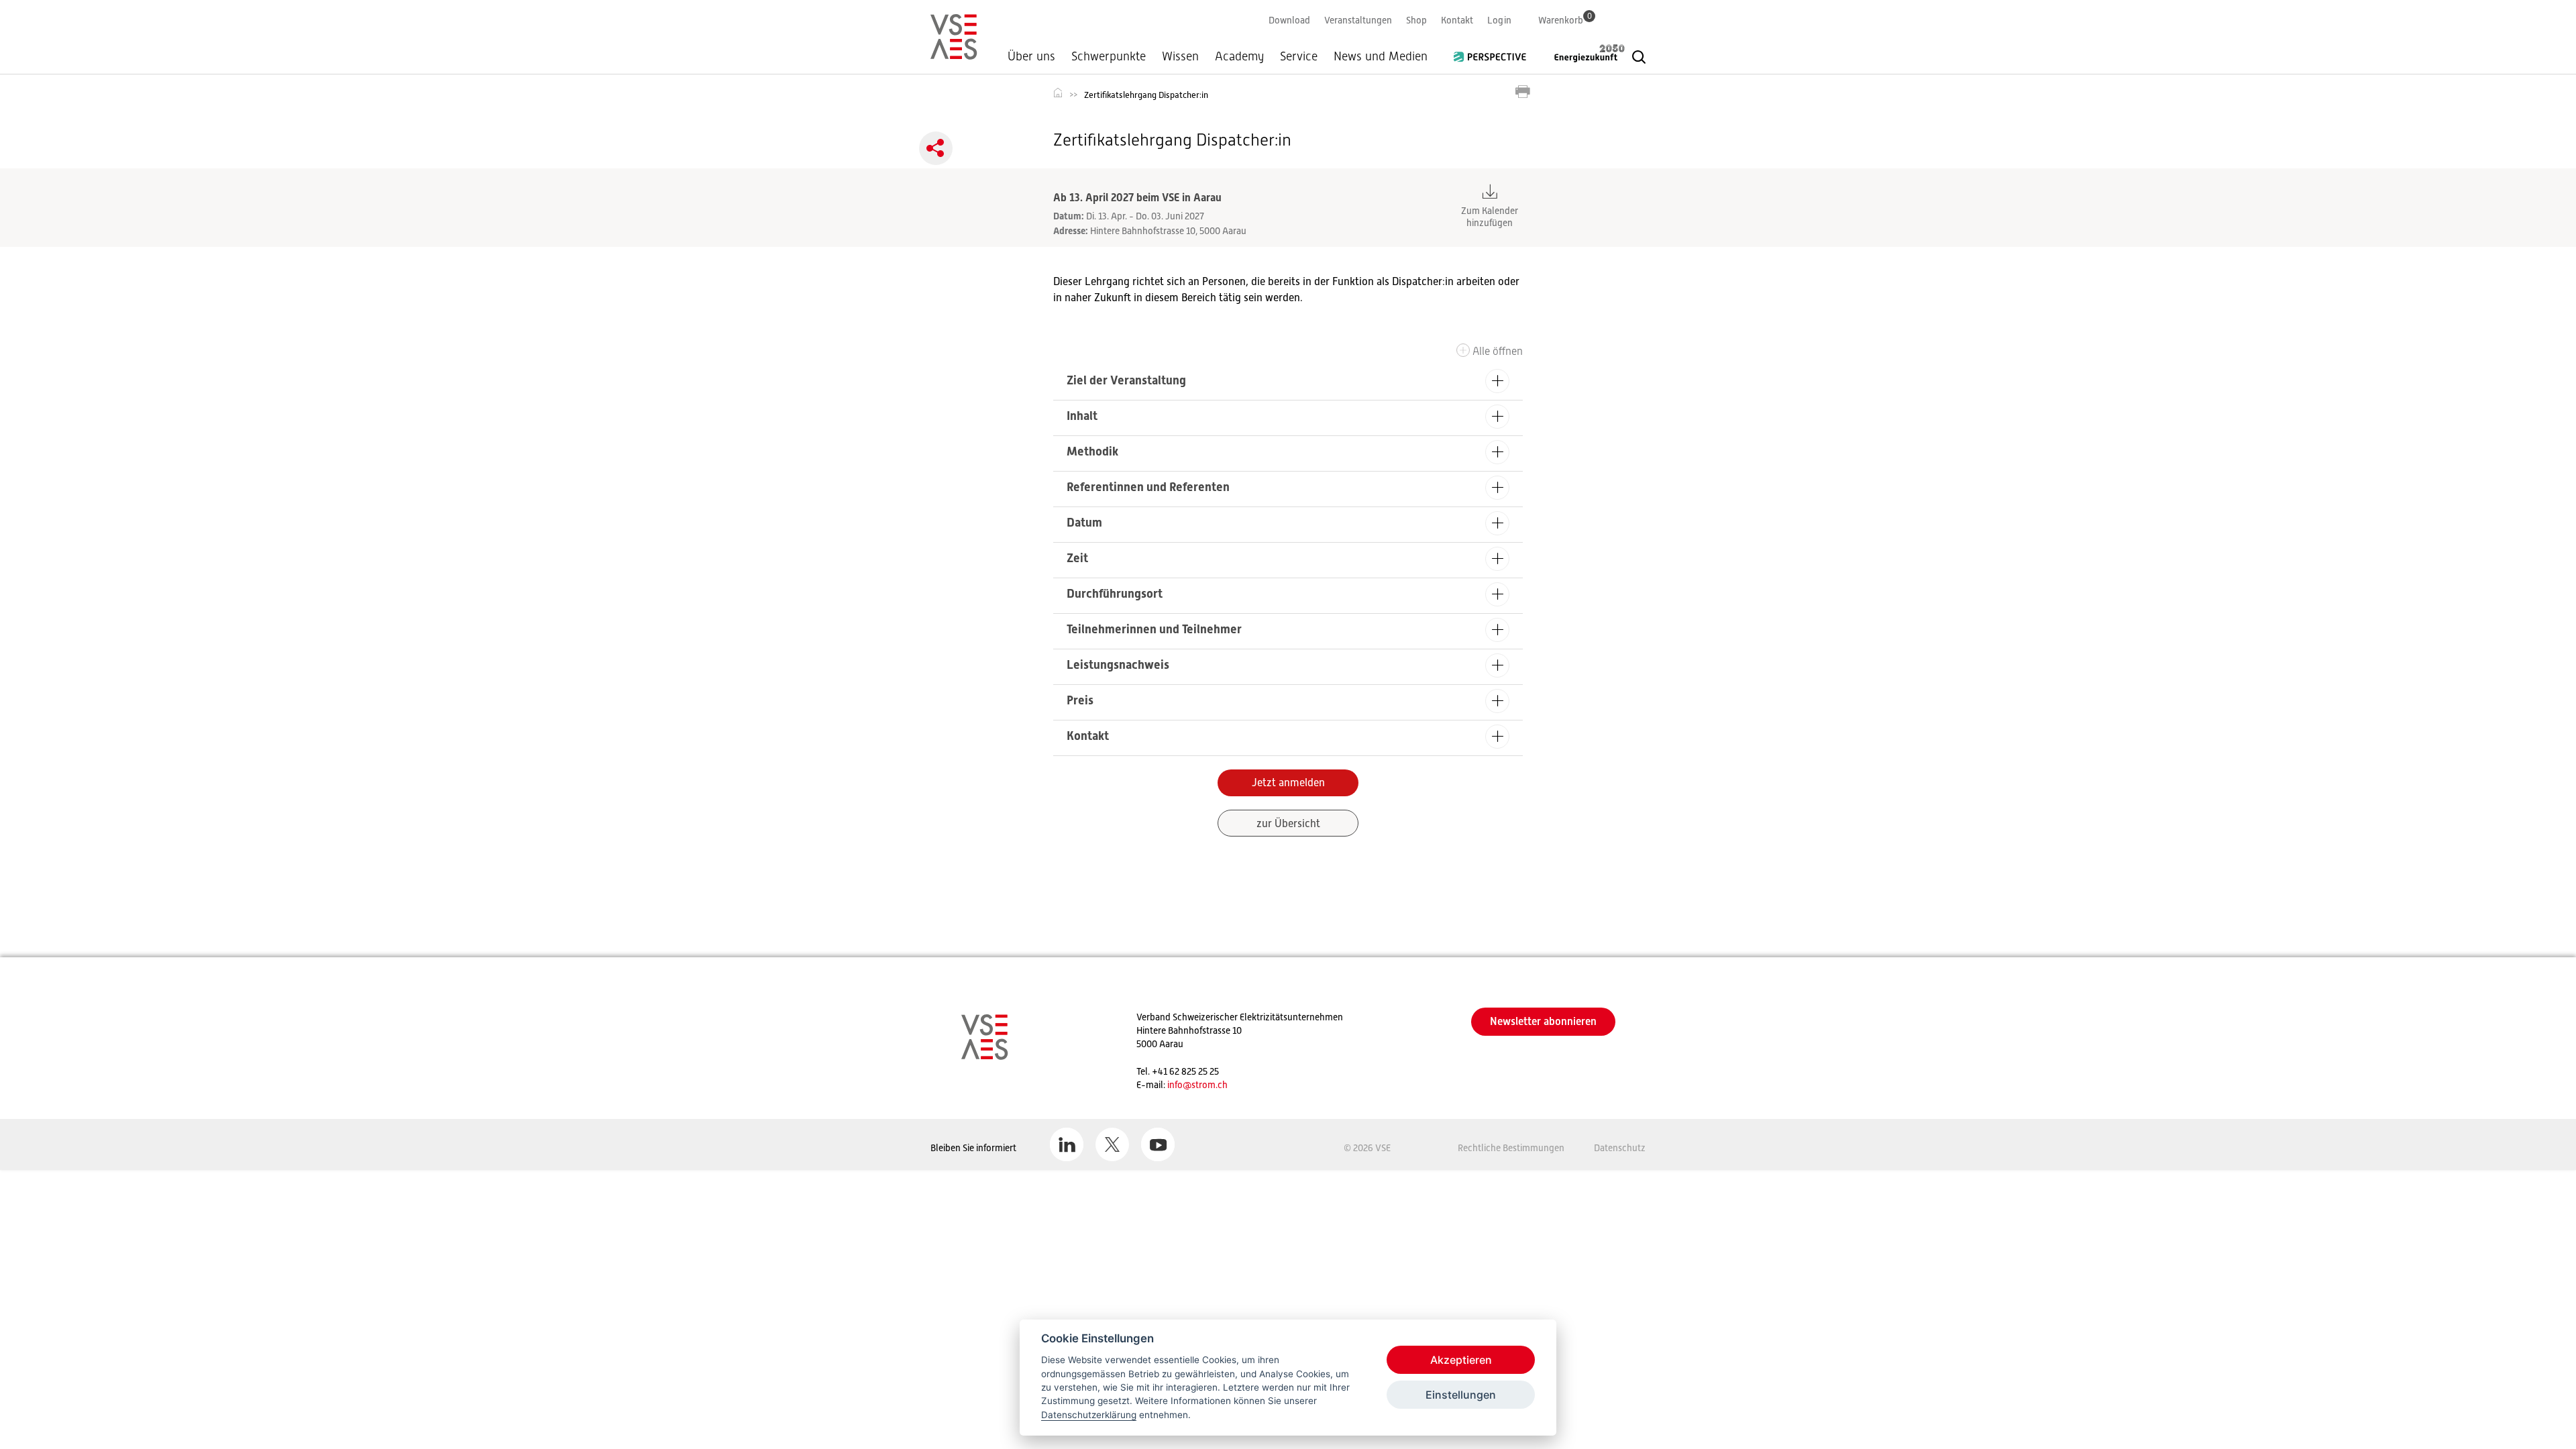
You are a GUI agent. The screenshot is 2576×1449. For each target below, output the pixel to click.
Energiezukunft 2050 (1581, 53)
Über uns (1031, 56)
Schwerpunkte (1109, 56)
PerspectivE (1494, 52)
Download (1289, 20)
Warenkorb (1565, 20)
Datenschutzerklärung (1089, 1415)
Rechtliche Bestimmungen (1511, 1148)
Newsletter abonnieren (1543, 1021)
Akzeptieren (1461, 1360)
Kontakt (1457, 20)
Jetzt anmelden (1288, 783)
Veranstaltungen (1358, 20)
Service (1299, 56)
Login (1499, 20)
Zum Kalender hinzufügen (1490, 217)
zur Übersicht (1288, 824)
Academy (1239, 56)
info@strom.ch (1197, 1085)
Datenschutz (1620, 1148)
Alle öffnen (1498, 351)
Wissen (1180, 56)
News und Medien (1381, 56)
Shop (1416, 20)
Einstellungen (1461, 1395)
